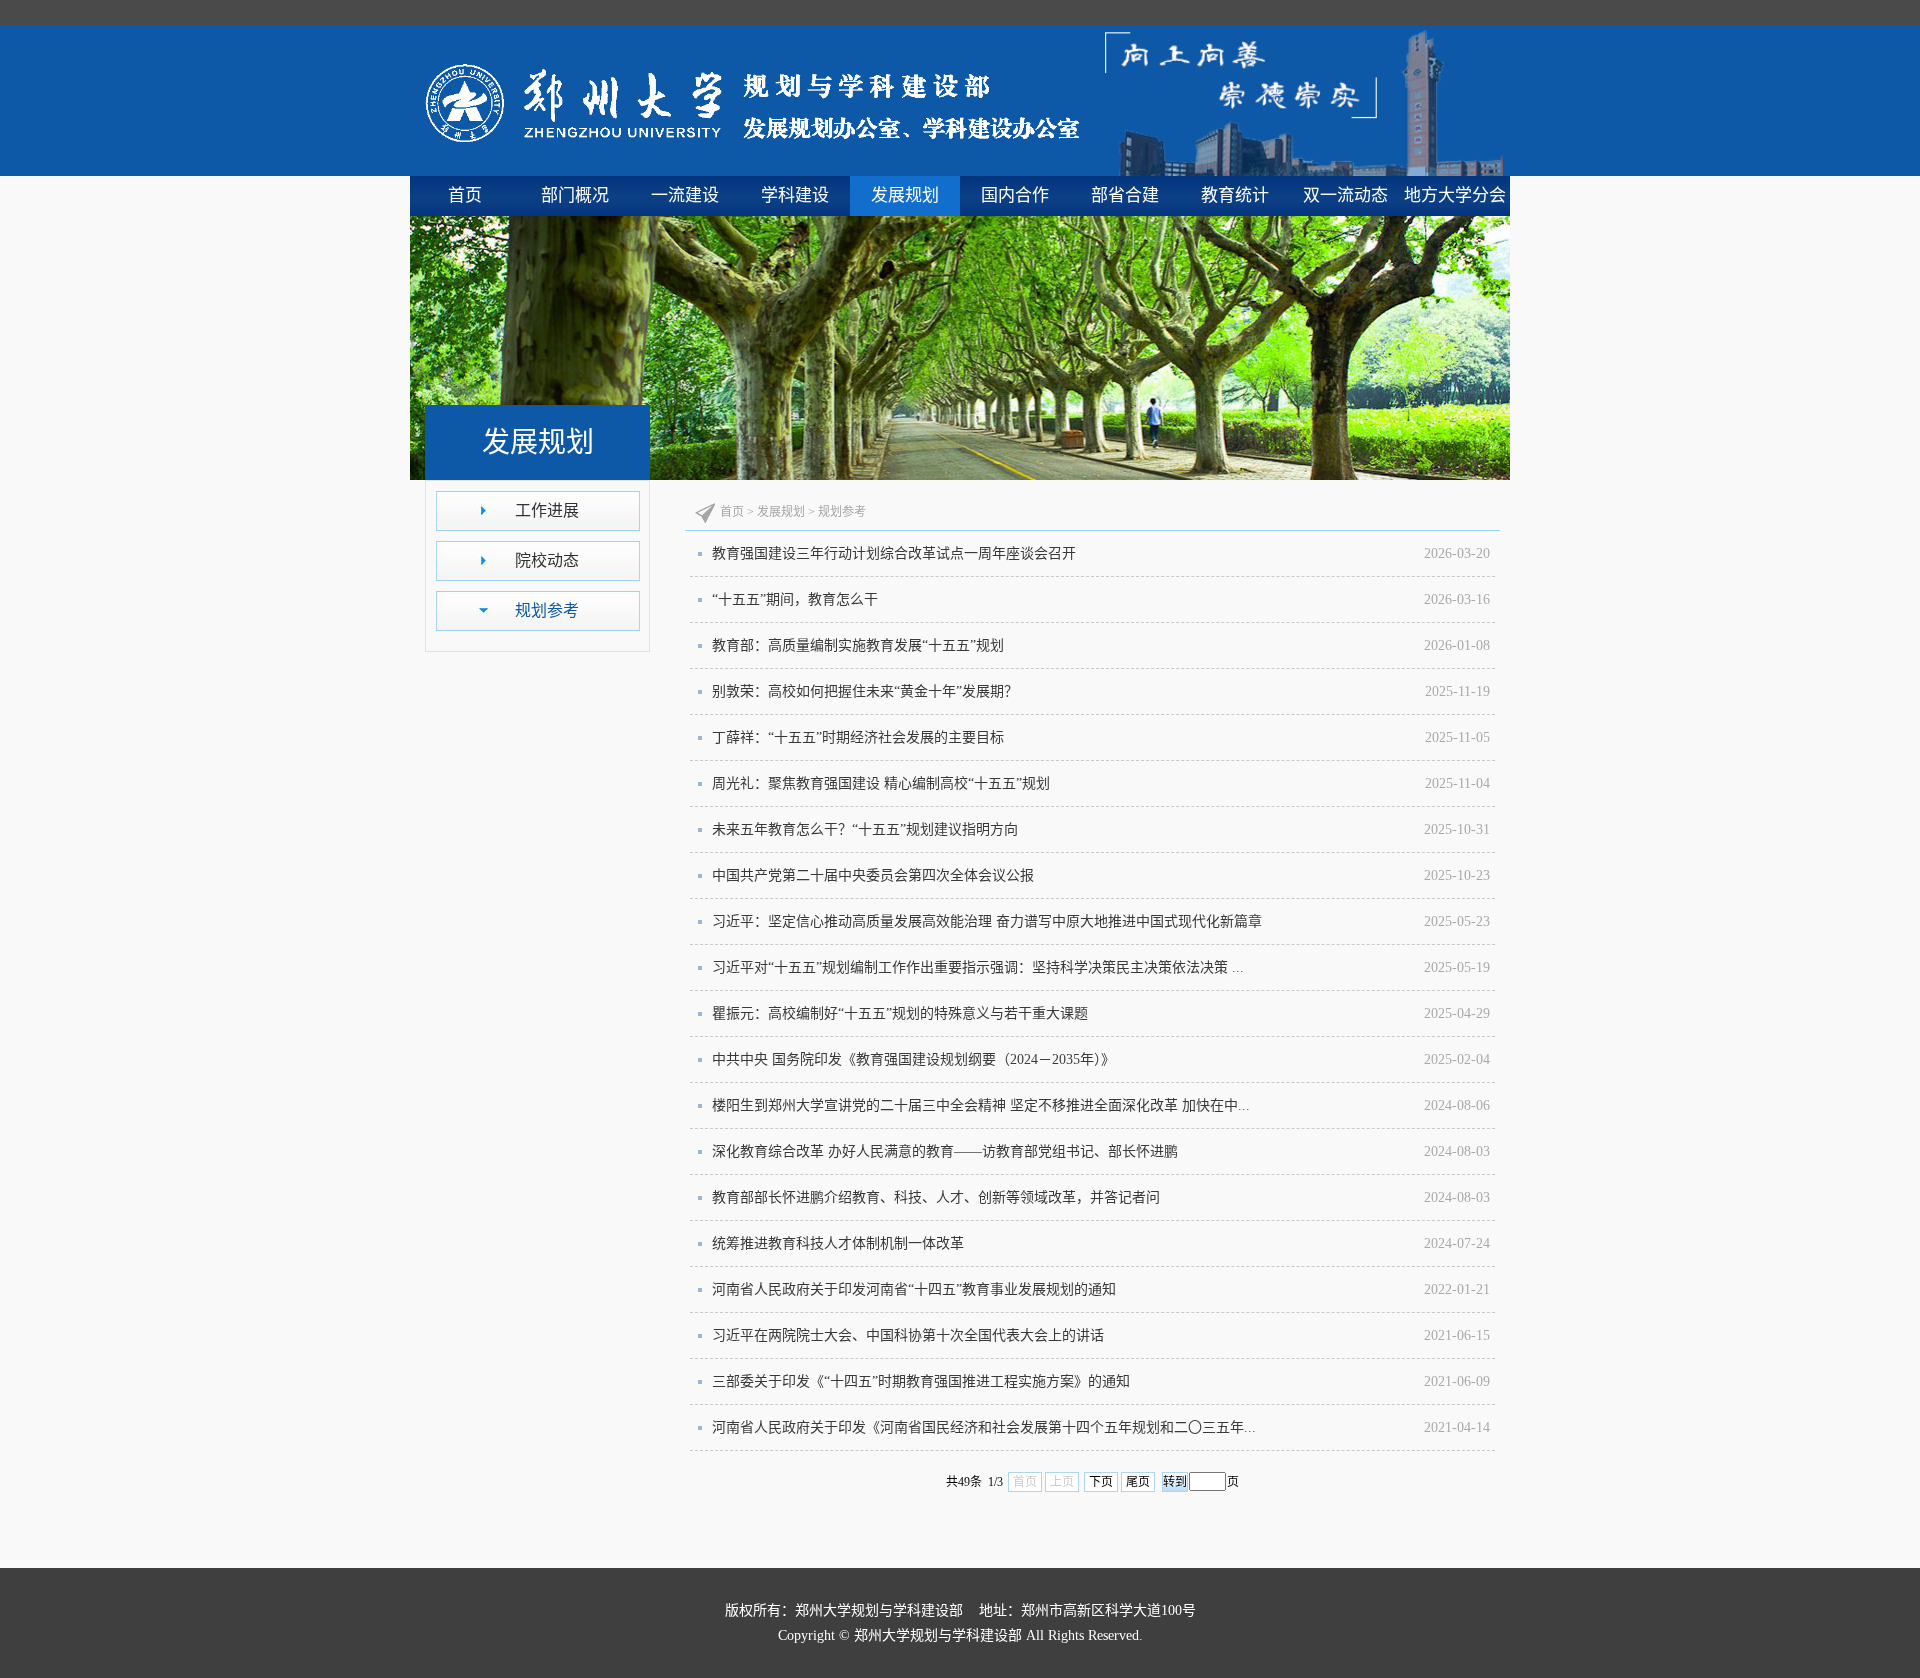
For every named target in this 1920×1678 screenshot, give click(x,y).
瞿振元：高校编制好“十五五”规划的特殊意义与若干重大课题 (900, 1013)
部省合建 (1125, 195)
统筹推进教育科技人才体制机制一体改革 (838, 1243)
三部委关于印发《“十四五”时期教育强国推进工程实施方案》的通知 (921, 1381)
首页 (465, 195)
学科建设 (795, 195)
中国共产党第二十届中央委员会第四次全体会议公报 (873, 875)
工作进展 (547, 510)
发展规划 (905, 195)
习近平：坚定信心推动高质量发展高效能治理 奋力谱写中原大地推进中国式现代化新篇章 (987, 921)
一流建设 (685, 195)
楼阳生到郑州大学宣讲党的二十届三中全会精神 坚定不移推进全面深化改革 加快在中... (981, 1105)
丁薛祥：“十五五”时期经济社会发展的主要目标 (858, 737)
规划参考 (547, 610)
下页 (1101, 1482)
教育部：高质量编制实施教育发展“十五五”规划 (858, 645)
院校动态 (547, 560)
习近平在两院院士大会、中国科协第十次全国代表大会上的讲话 (908, 1335)
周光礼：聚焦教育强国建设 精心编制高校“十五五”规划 (881, 783)
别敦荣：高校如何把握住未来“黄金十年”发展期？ (865, 691)
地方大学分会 (1455, 195)
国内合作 (1015, 195)
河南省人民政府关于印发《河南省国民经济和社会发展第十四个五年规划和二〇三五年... (984, 1427)
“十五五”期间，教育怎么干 (795, 599)
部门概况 (575, 195)
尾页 (1138, 1482)
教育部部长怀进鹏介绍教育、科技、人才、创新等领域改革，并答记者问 (936, 1197)
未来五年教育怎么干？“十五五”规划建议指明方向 (865, 829)
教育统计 (1235, 195)
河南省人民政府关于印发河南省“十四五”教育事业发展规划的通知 (914, 1289)
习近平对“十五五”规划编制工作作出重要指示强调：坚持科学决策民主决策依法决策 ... (978, 967)
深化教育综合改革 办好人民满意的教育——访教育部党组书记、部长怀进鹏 (945, 1151)
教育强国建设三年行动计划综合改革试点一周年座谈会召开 (894, 553)
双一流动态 (1345, 195)
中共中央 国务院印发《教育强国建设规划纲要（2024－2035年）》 (913, 1059)
